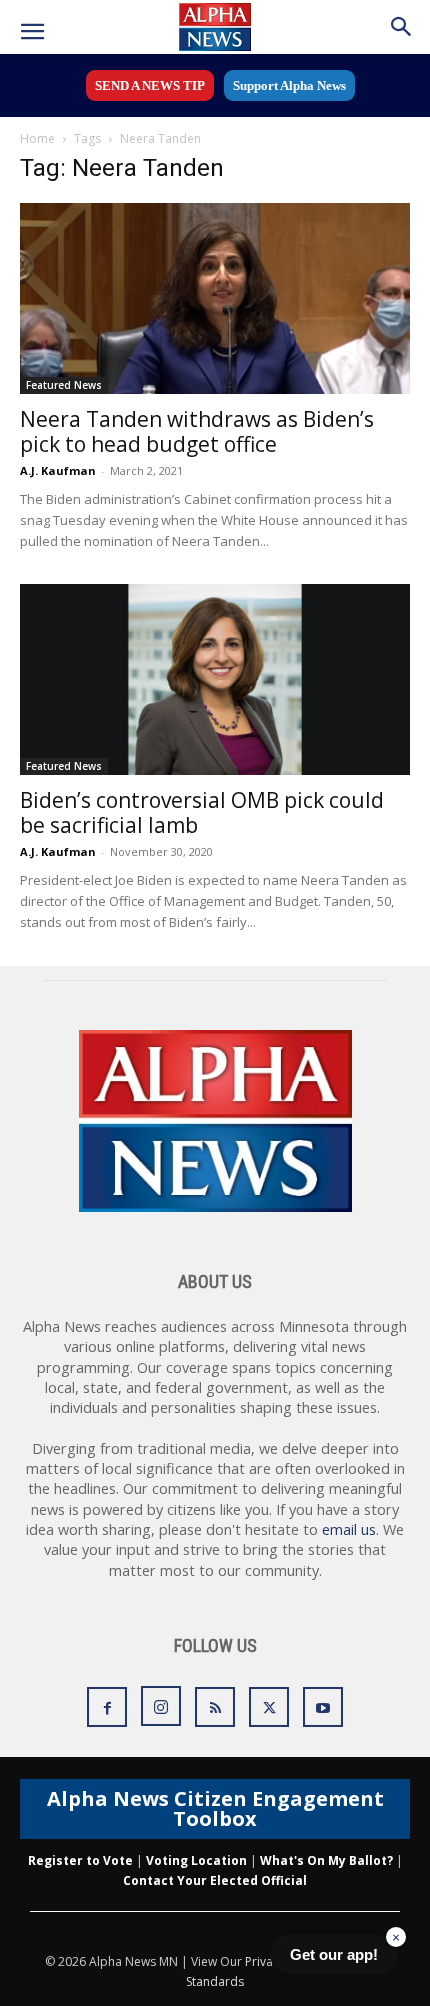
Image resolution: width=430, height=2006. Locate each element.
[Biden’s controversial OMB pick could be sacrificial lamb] (215, 679)
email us (349, 1529)
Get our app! (334, 1954)
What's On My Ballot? (326, 1860)
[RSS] (215, 1707)
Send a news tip (150, 85)
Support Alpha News (289, 85)
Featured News (64, 385)
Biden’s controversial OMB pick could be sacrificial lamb (202, 812)
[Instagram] (161, 1706)
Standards (215, 1981)
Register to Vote (80, 1860)
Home (37, 138)
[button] (32, 32)
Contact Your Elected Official (215, 1880)
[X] (269, 1707)
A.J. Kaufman (58, 470)
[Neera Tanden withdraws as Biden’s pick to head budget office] (215, 298)
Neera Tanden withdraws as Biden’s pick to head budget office (197, 431)
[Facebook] (107, 1707)
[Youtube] (323, 1707)
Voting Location (196, 1860)
